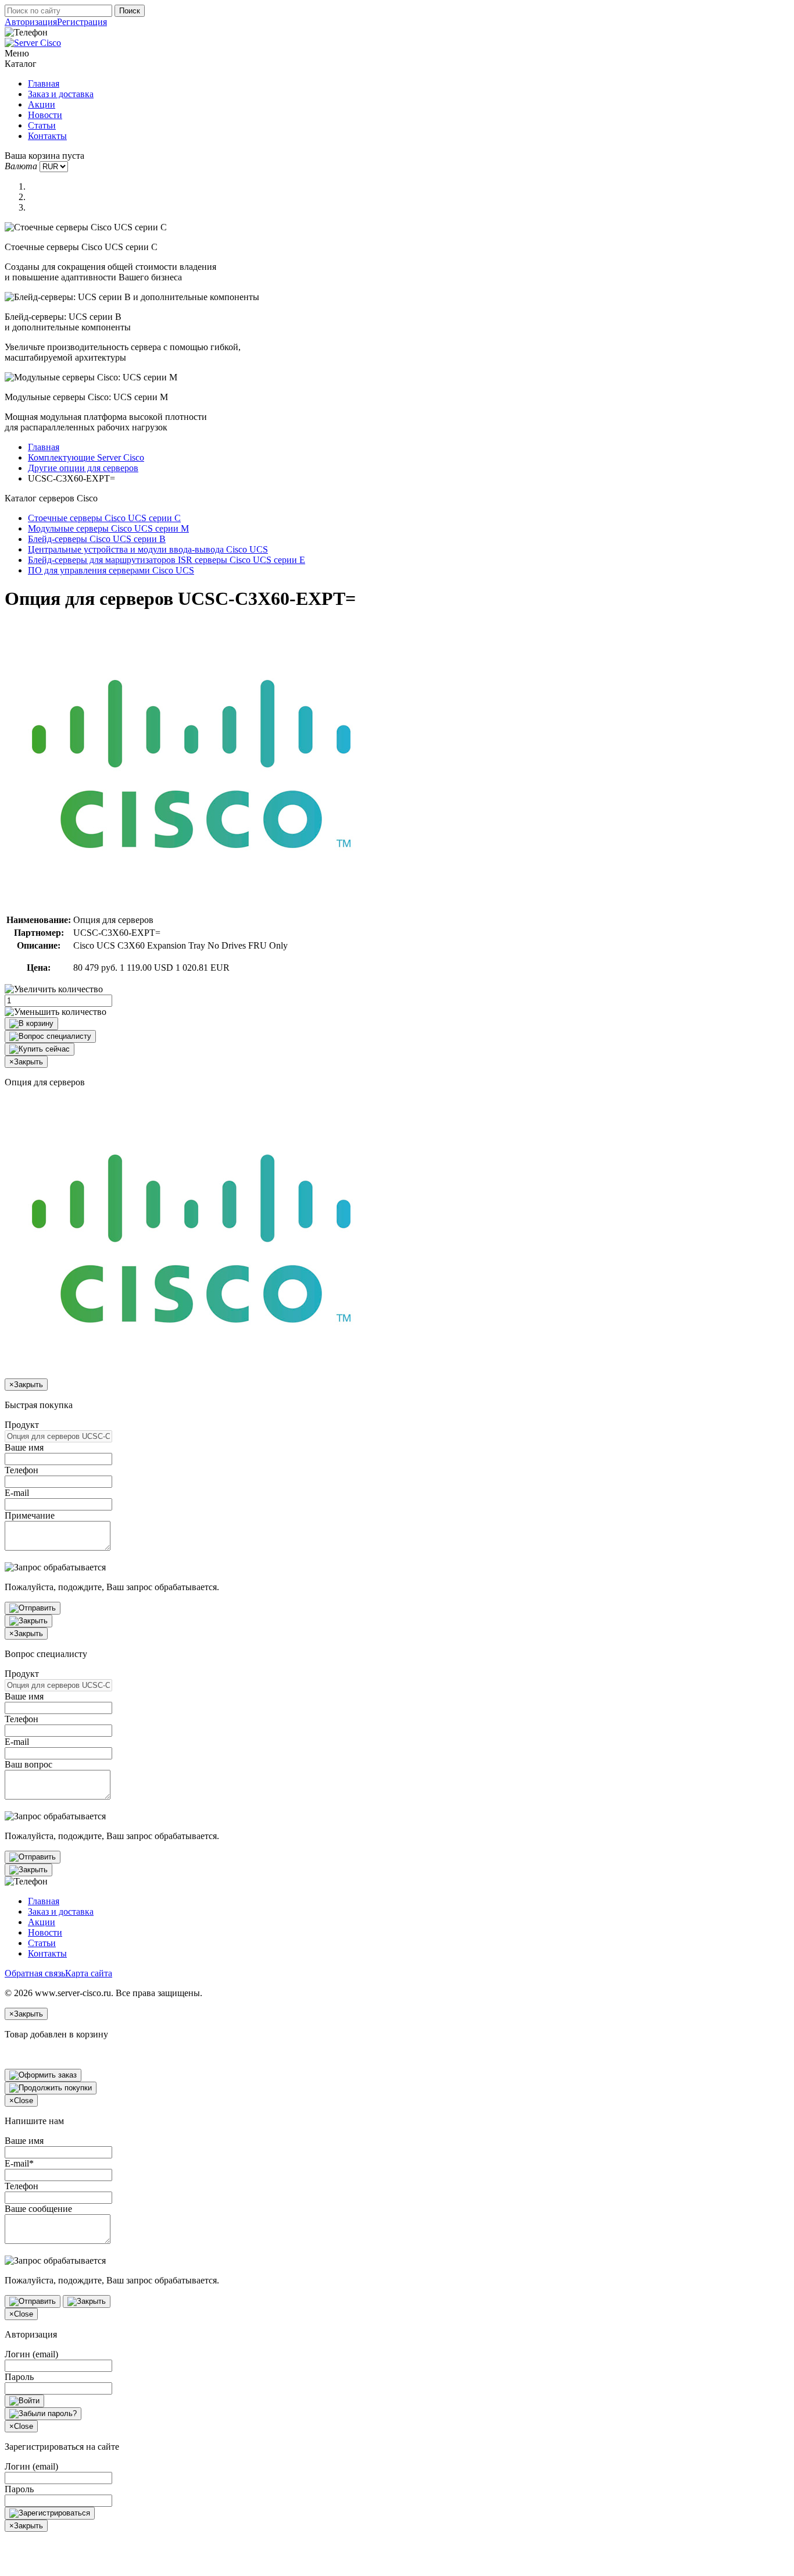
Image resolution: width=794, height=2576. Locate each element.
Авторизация (31, 22)
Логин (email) (31, 2354)
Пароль (19, 2377)
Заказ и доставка (61, 94)
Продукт (22, 1425)
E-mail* (19, 2163)
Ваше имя (24, 1447)
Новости (45, 115)
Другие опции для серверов (83, 468)
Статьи (42, 125)
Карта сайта (89, 1973)
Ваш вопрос (28, 1764)
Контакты (47, 136)
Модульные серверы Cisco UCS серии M (108, 528)
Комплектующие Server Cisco (86, 457)
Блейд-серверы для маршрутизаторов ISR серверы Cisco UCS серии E (167, 560)
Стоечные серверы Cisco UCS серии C (104, 518)
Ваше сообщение (38, 2209)
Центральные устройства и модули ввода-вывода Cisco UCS (148, 549)
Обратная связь (35, 1973)
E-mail (17, 1493)
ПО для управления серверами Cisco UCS (111, 570)
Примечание (30, 1515)
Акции (42, 104)
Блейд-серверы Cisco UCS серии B (97, 539)
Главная (44, 83)
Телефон (22, 1470)
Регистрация (82, 22)
